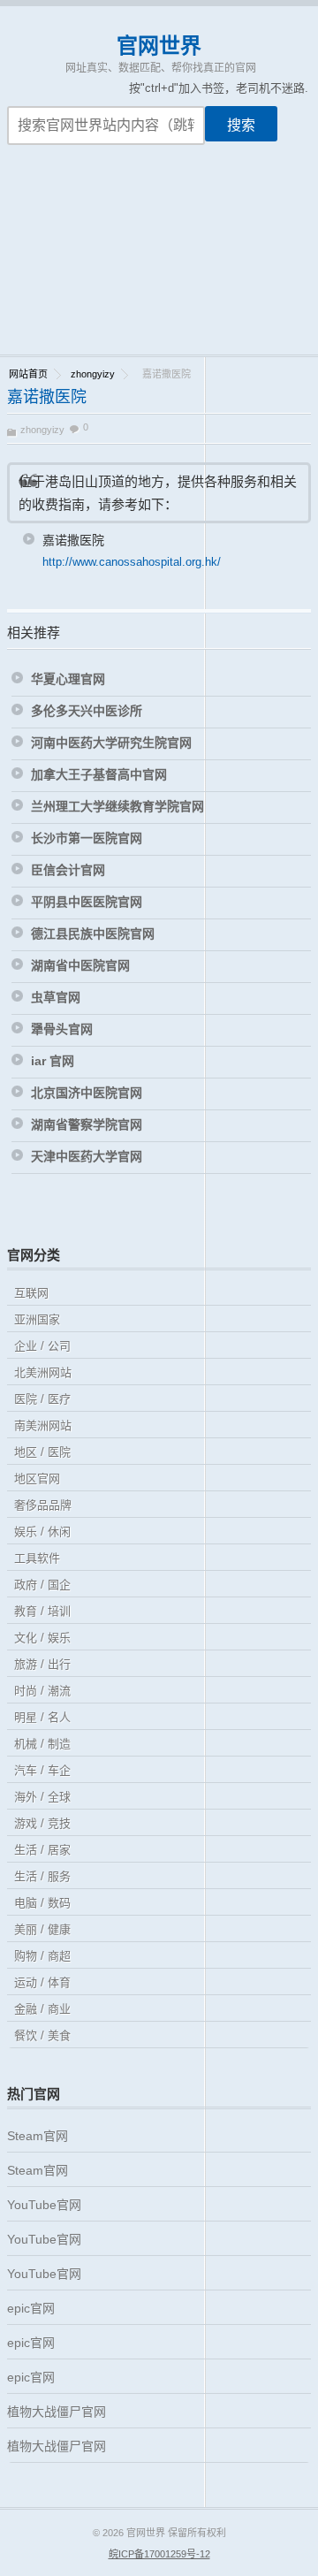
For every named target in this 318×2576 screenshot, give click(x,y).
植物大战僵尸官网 (57, 2412)
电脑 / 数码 (42, 1903)
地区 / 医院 (42, 1452)
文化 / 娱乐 (42, 1638)
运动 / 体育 (42, 1982)
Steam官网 (38, 2136)
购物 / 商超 (42, 1956)
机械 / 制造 (42, 1744)
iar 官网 (53, 1061)
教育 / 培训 (42, 1611)
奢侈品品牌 (43, 1505)
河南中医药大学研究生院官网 (111, 743)
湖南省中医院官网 (80, 965)
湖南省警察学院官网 (87, 1124)
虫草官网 (56, 997)
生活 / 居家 (42, 1850)
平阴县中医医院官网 (87, 902)
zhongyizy (93, 374)
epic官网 (31, 2308)
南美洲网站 (43, 1425)
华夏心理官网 (68, 679)
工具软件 (37, 1558)
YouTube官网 (44, 2205)
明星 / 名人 (42, 1717)
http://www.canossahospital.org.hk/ (132, 562)
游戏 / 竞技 (42, 1823)
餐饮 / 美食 (42, 2035)
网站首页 (28, 374)
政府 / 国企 (42, 1585)
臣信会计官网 (68, 870)
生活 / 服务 (42, 1876)
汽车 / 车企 (42, 1770)
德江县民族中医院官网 (93, 934)
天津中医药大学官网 (87, 1156)
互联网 (31, 1293)
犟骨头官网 (62, 1029)
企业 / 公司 (42, 1346)
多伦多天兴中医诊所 (87, 711)
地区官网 (37, 1479)
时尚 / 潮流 (42, 1691)
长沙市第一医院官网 (87, 838)
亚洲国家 (37, 1319)
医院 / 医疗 (42, 1399)
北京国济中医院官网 (87, 1093)
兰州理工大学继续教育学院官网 (117, 806)
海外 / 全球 (42, 1797)
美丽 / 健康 (42, 1929)
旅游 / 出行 (42, 1664)
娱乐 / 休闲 (42, 1532)
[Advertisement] (159, 261)
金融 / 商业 (42, 2009)
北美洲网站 (43, 1372)
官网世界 (159, 46)
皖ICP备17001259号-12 (159, 2554)
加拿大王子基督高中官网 (99, 774)
